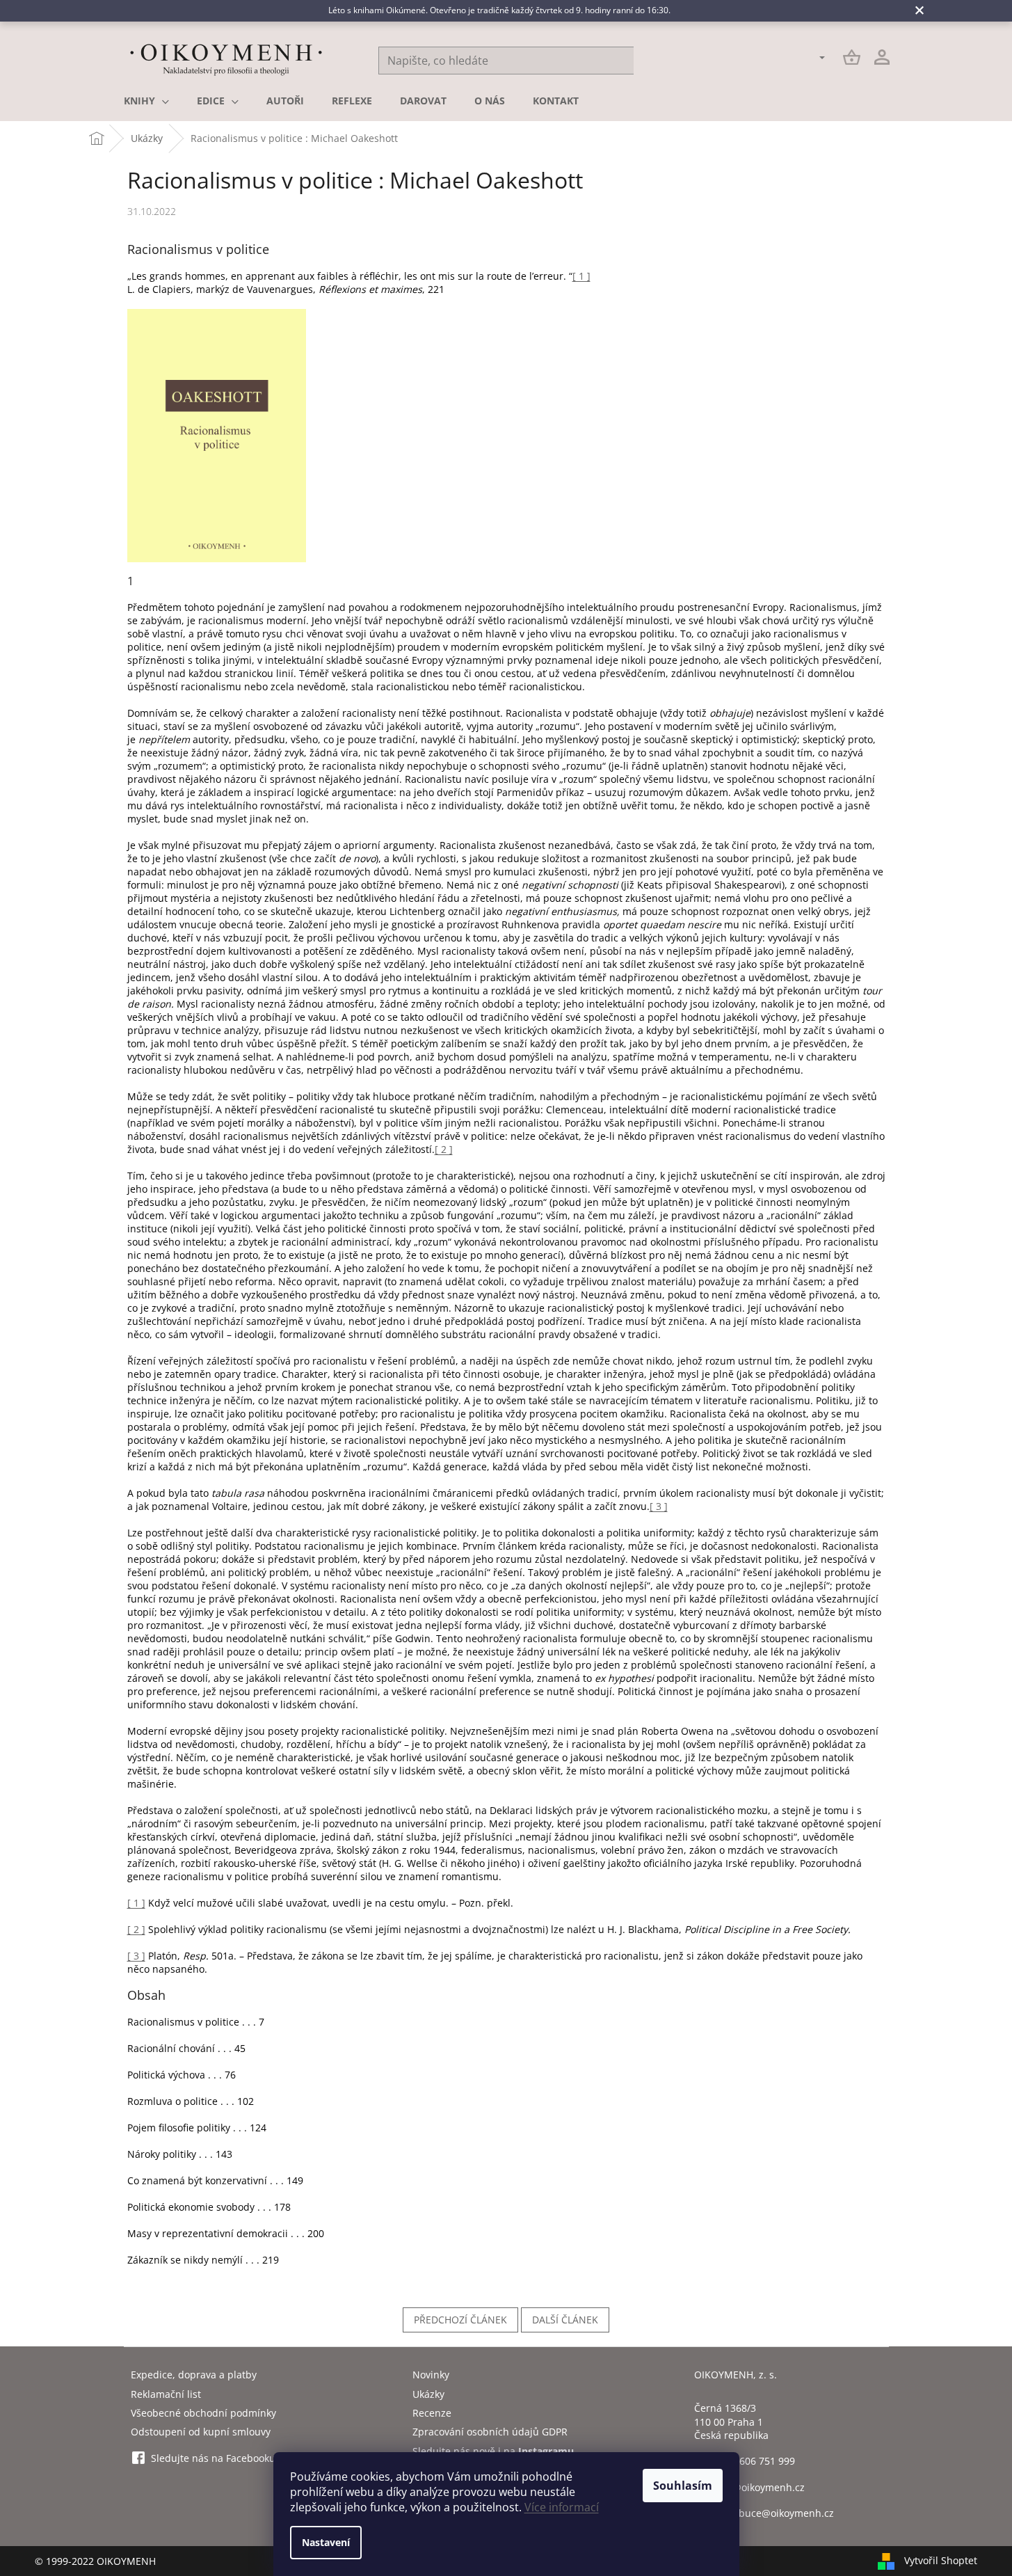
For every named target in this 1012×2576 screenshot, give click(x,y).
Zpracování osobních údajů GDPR (490, 2432)
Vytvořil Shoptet (941, 2560)
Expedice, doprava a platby (194, 2375)
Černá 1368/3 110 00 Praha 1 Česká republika (731, 2422)
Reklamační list (166, 2394)
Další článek (565, 2320)
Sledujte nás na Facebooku (213, 2458)
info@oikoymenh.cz (760, 2487)
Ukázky (428, 2394)
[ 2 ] (444, 1149)
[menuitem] (146, 101)
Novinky (431, 2375)
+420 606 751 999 (755, 2461)
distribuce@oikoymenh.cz (774, 2513)
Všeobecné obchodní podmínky (203, 2413)
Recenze (432, 2413)
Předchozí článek (460, 2320)
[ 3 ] (659, 1506)
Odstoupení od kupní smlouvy (201, 2432)
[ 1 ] (581, 276)
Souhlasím (683, 2486)
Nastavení (326, 2542)
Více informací (562, 2507)
